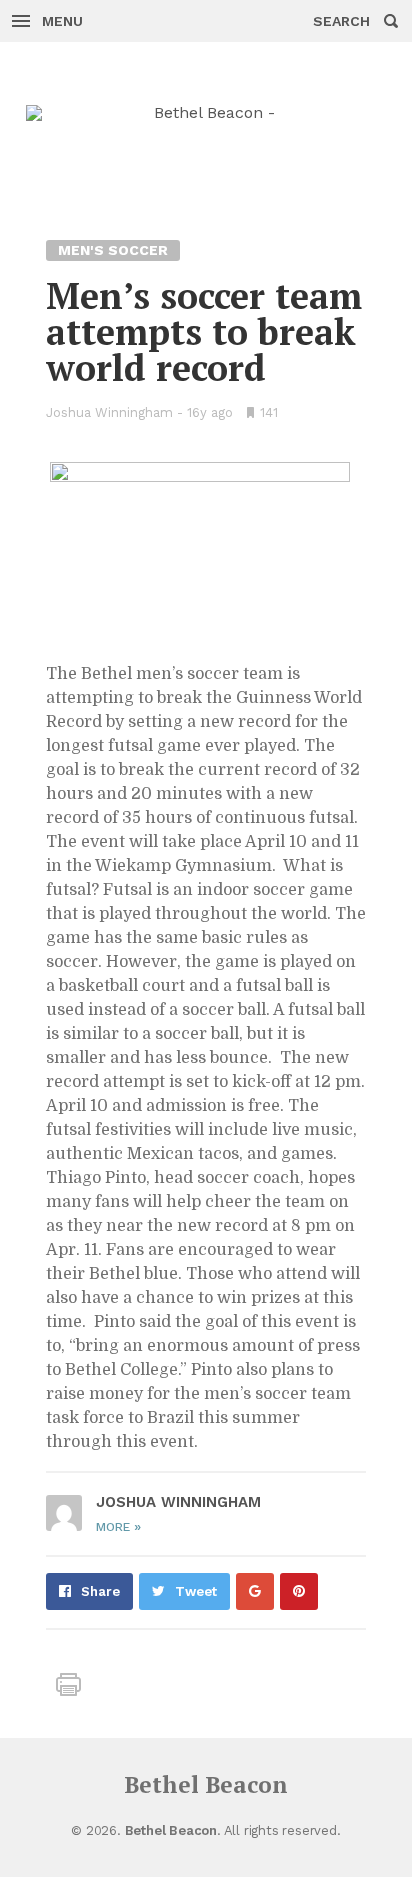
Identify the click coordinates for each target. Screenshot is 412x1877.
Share (100, 1591)
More (118, 1527)
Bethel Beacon (206, 1784)
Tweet (196, 1591)
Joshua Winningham (109, 412)
